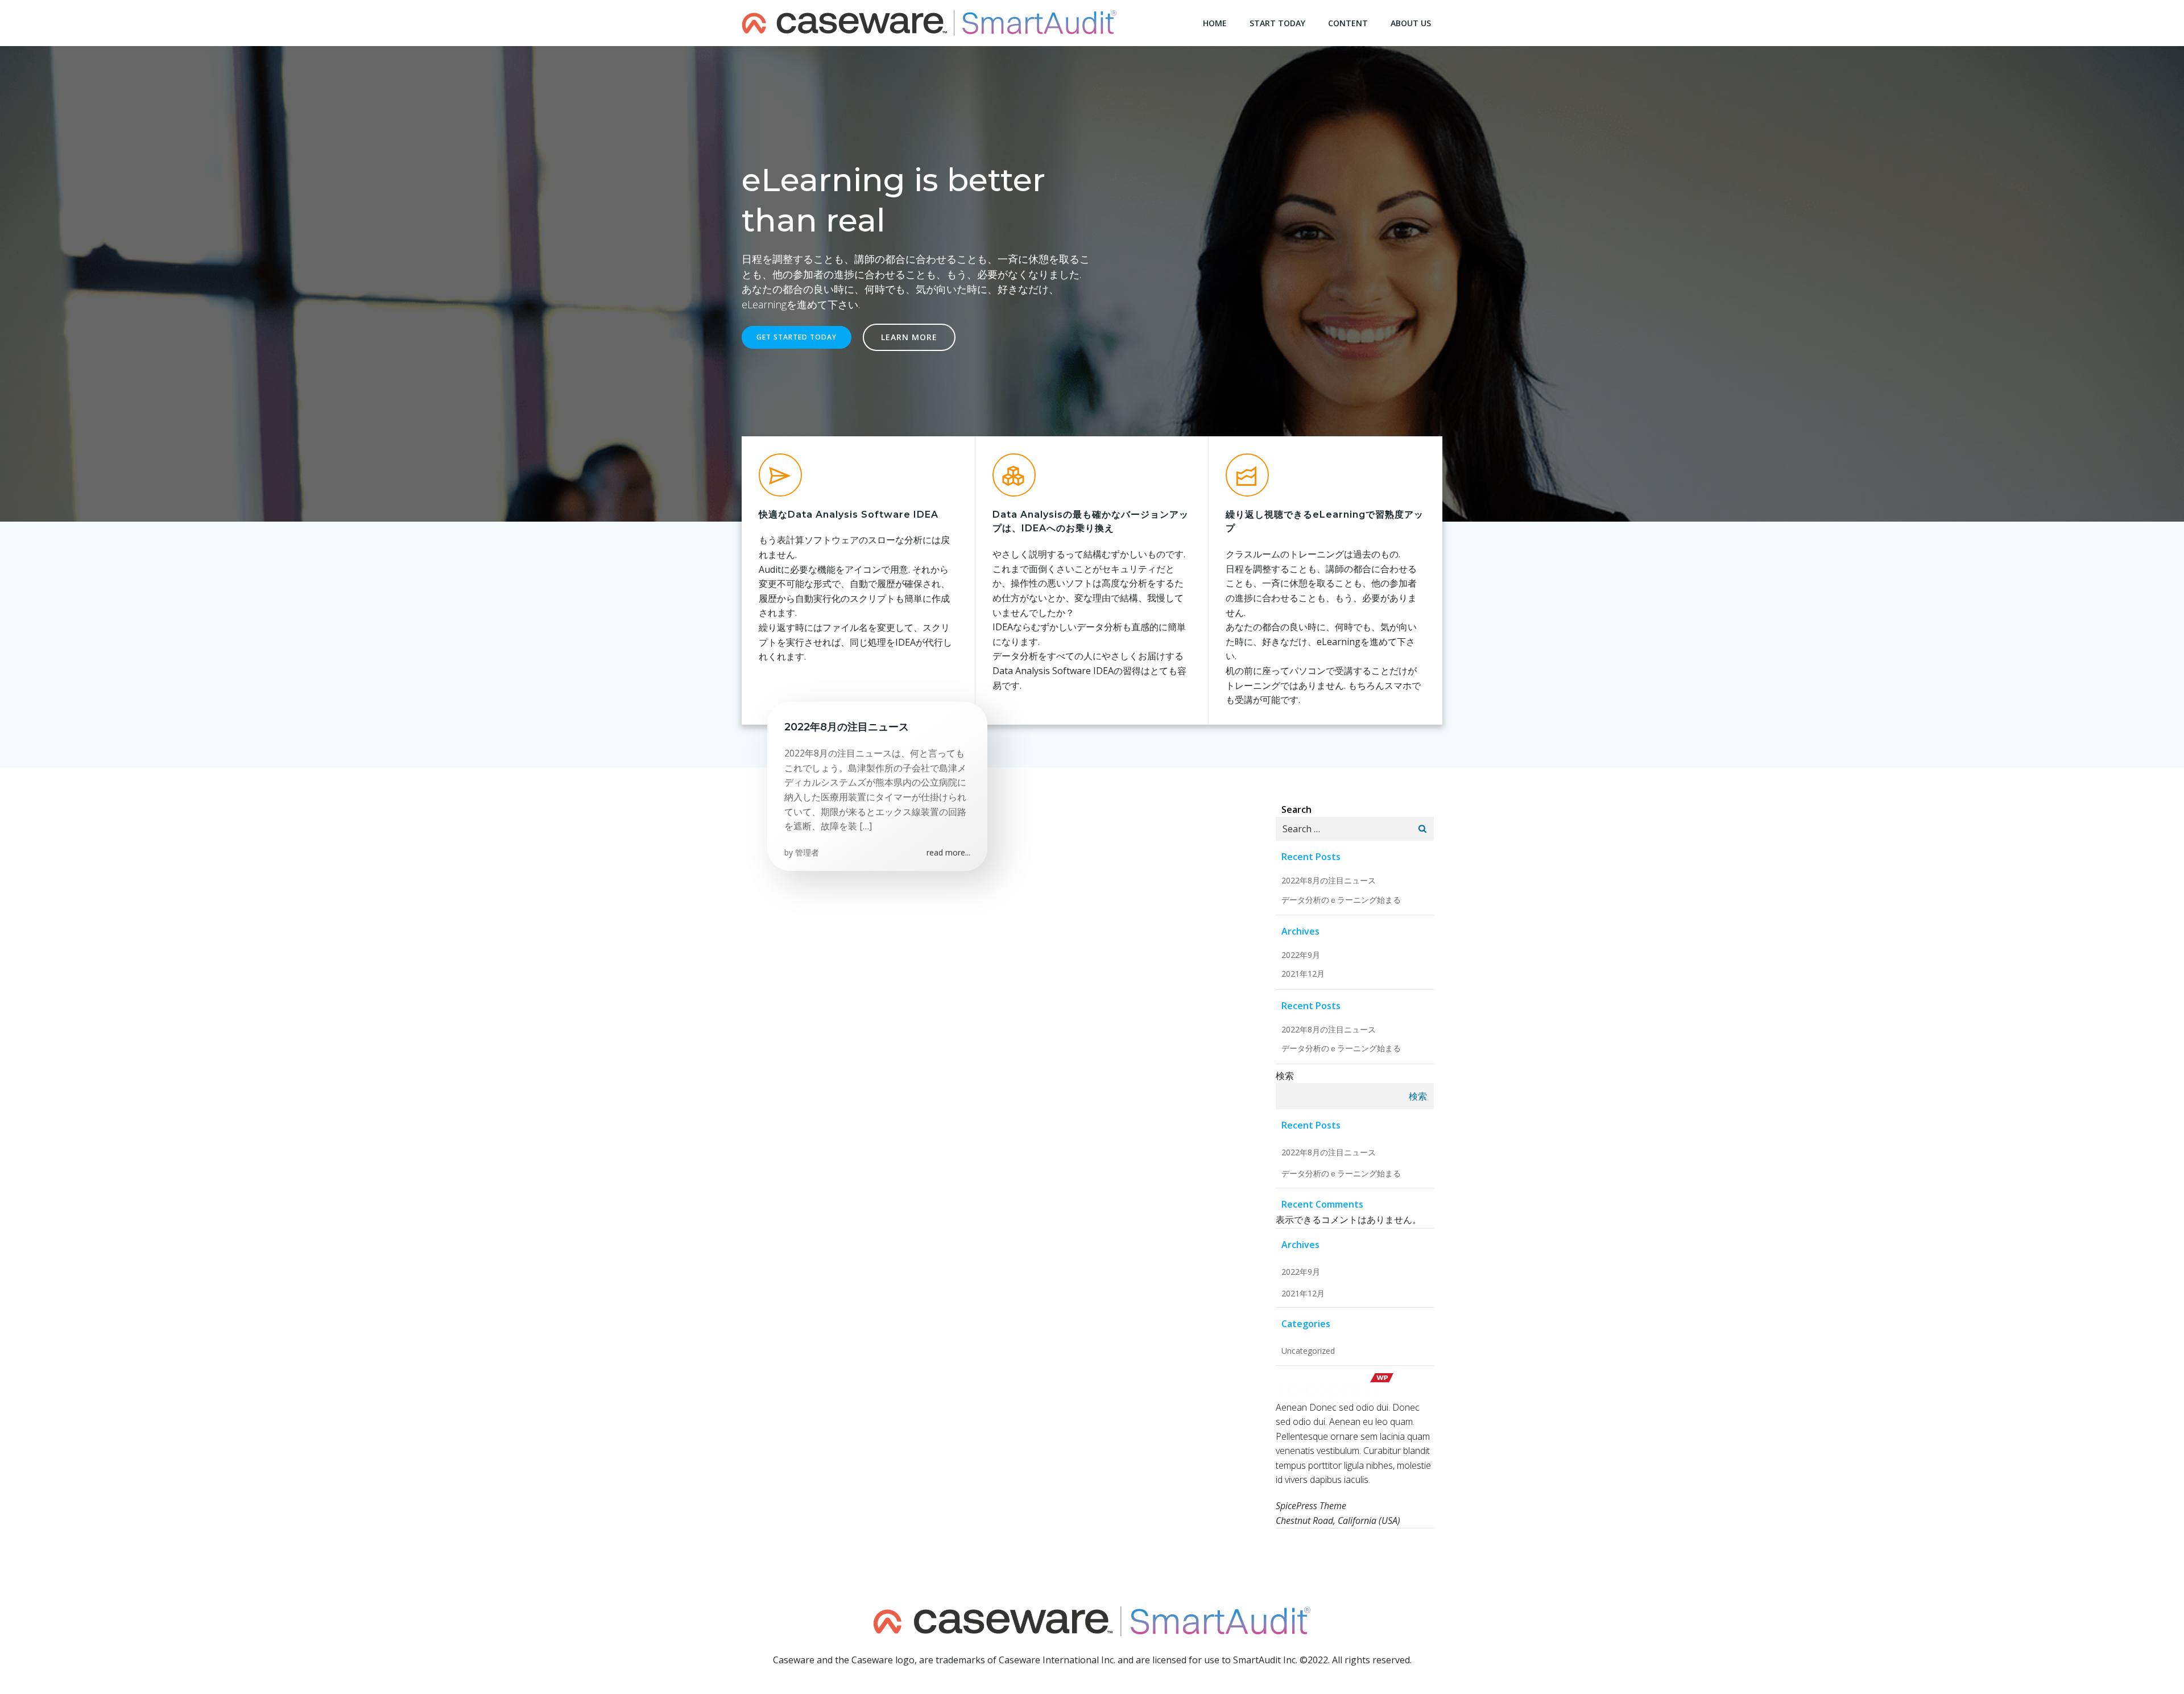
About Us (1411, 23)
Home (1215, 23)
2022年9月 (1301, 955)
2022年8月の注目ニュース (1329, 880)
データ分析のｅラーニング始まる (1341, 900)
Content (1348, 23)
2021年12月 (1303, 974)
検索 (1285, 1076)
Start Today (1277, 23)
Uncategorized (1308, 1351)
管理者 (807, 852)
